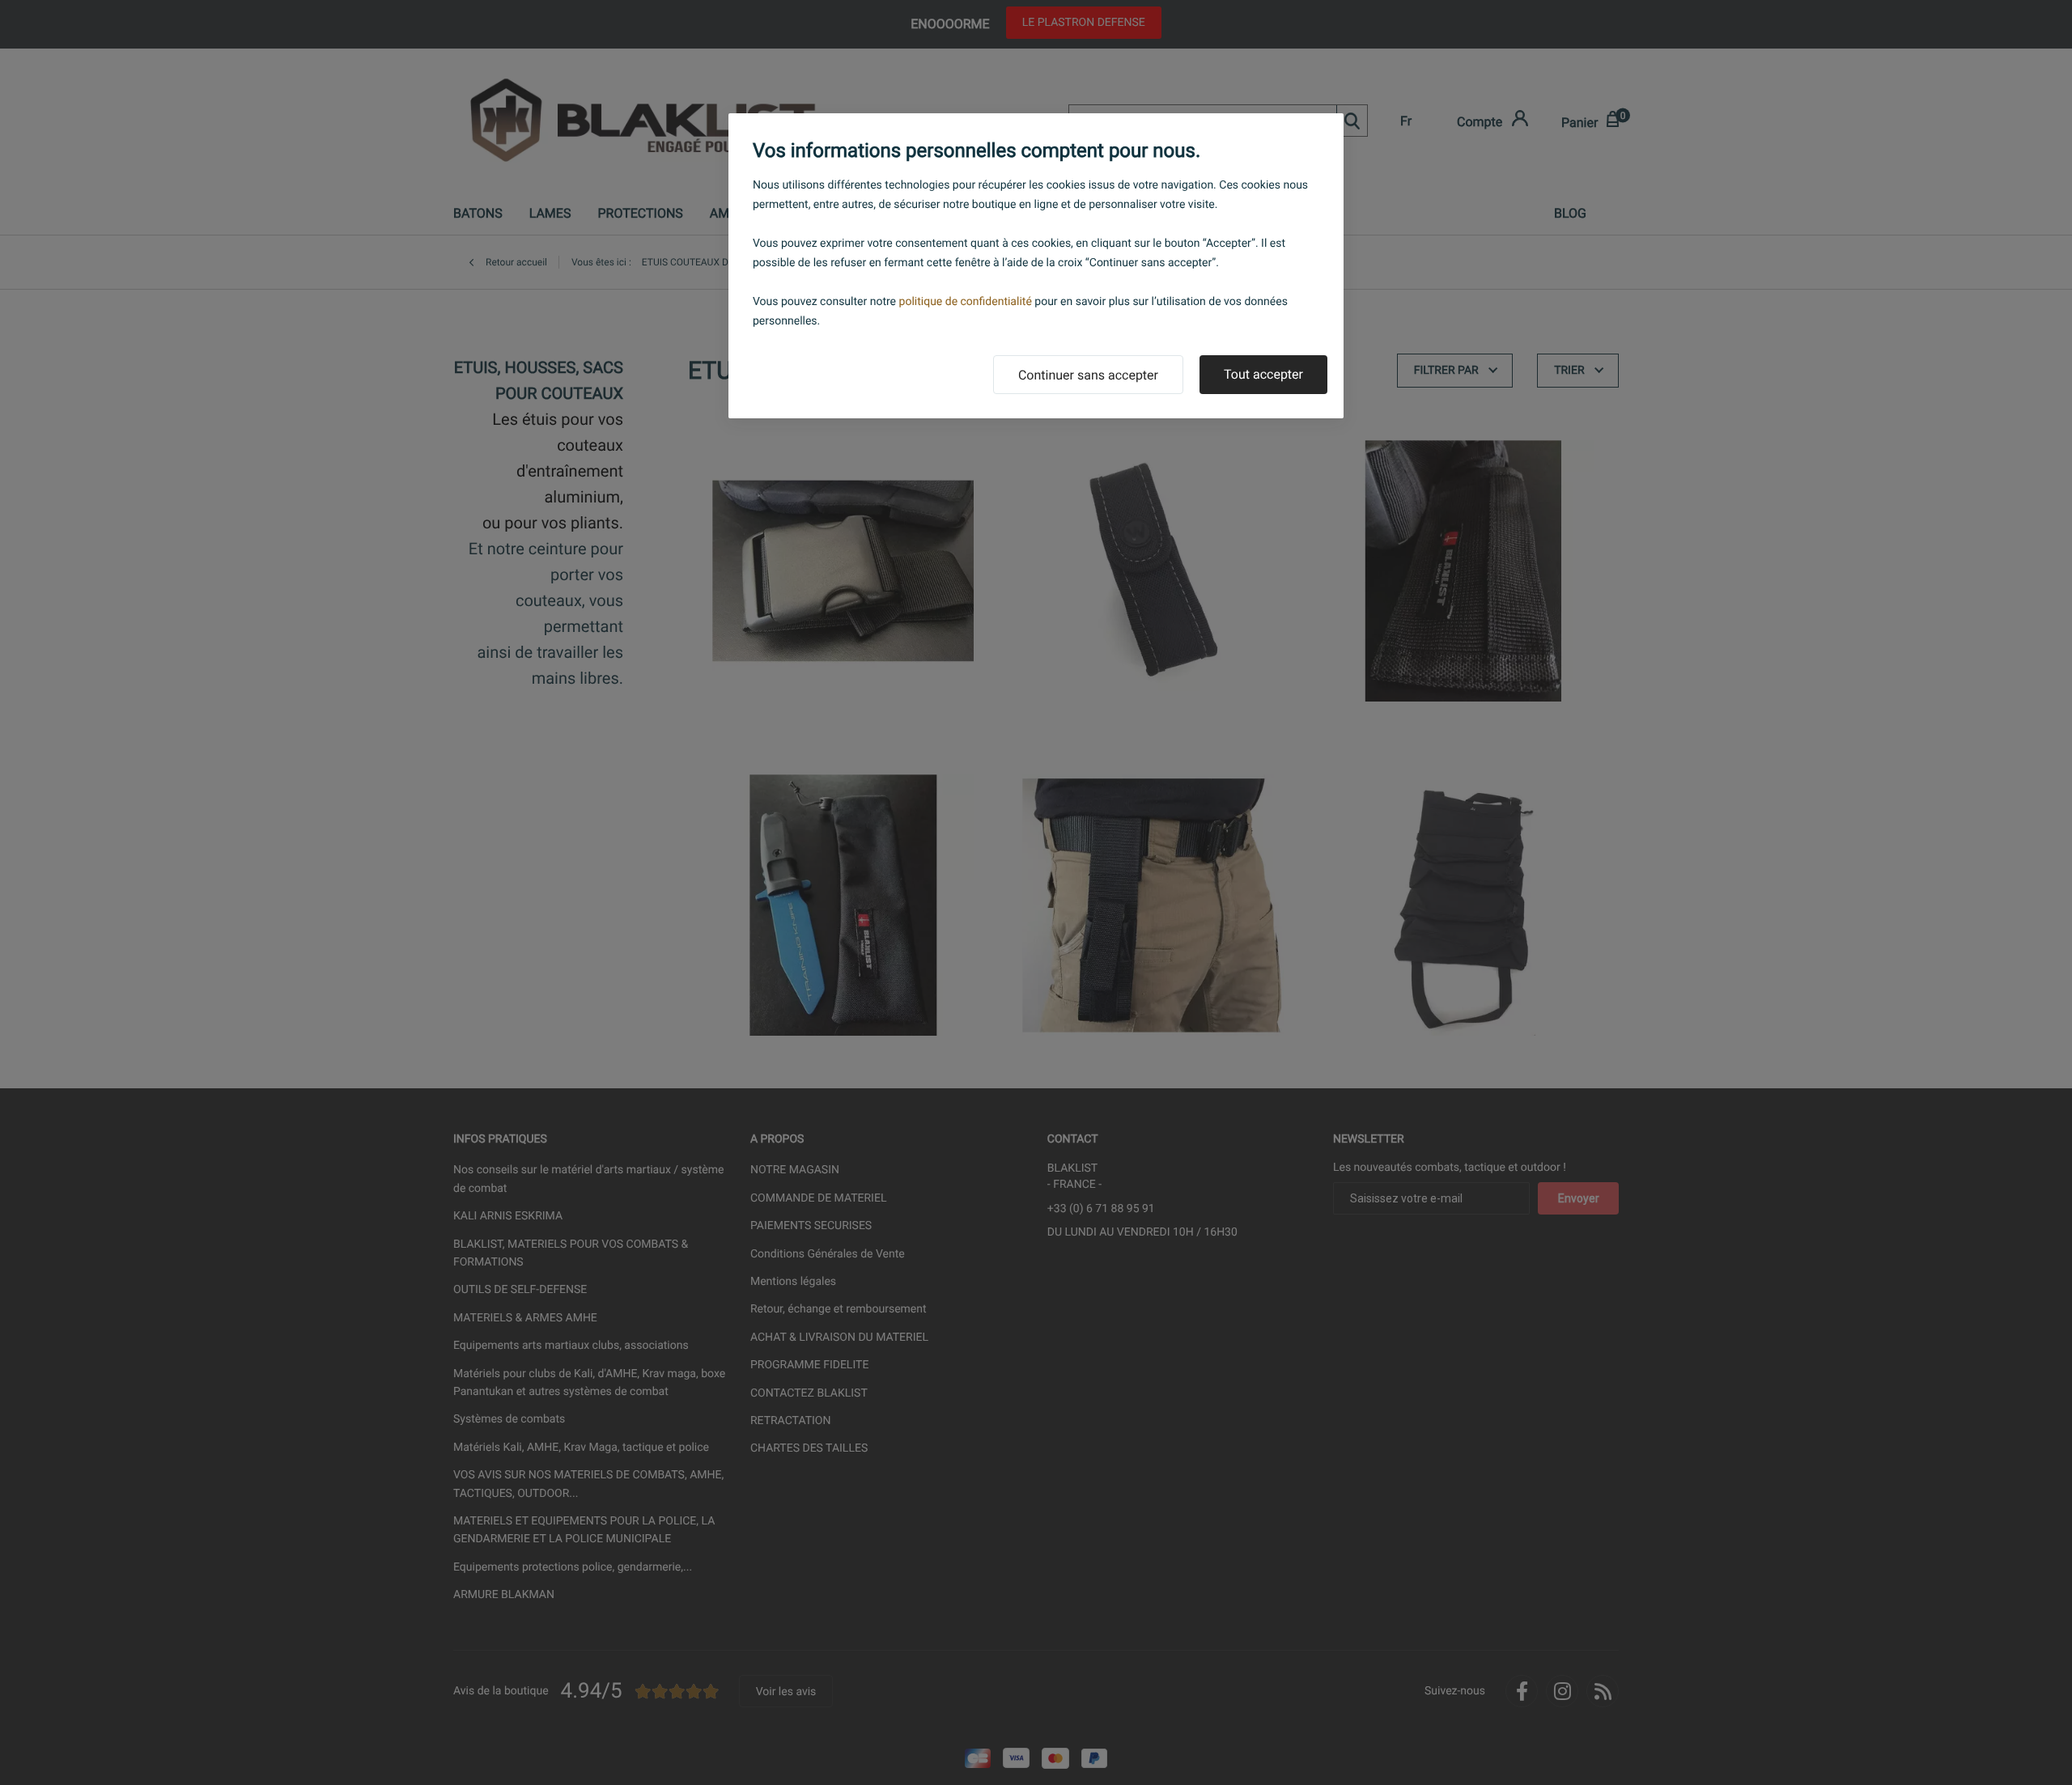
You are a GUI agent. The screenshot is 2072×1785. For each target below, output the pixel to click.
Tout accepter (1263, 374)
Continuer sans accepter (1088, 375)
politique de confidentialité (966, 302)
